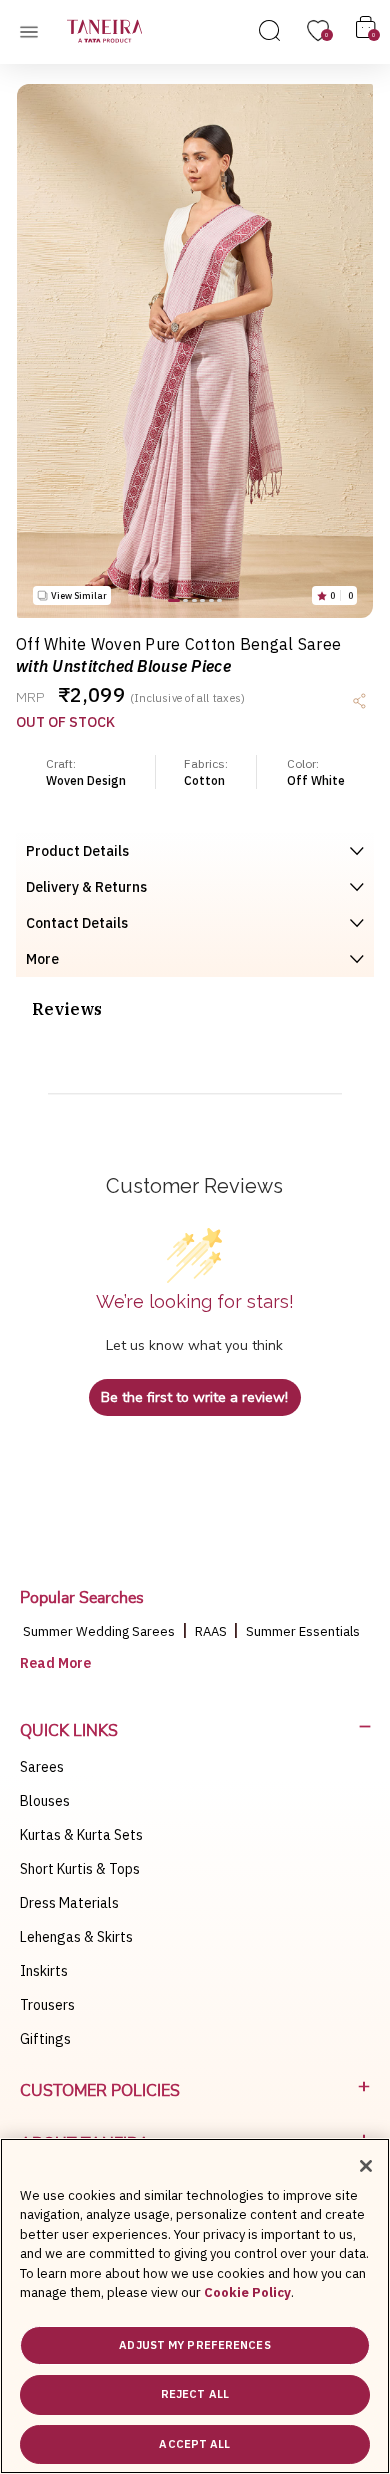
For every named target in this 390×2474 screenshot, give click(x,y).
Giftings (45, 2039)
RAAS (212, 1631)
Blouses (45, 1801)
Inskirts (44, 1971)
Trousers (47, 2005)
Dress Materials (69, 1903)
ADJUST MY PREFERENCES (194, 2345)
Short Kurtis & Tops (80, 1869)
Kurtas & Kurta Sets (81, 1835)
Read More (55, 1663)
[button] (174, 600)
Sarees (42, 1767)
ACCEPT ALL (194, 2444)
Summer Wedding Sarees (99, 1631)
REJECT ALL (195, 2394)
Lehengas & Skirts (76, 1937)
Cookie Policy (247, 2292)
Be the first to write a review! (194, 1397)
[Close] (366, 2166)
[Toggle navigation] (35, 31)
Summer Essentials (303, 1631)
